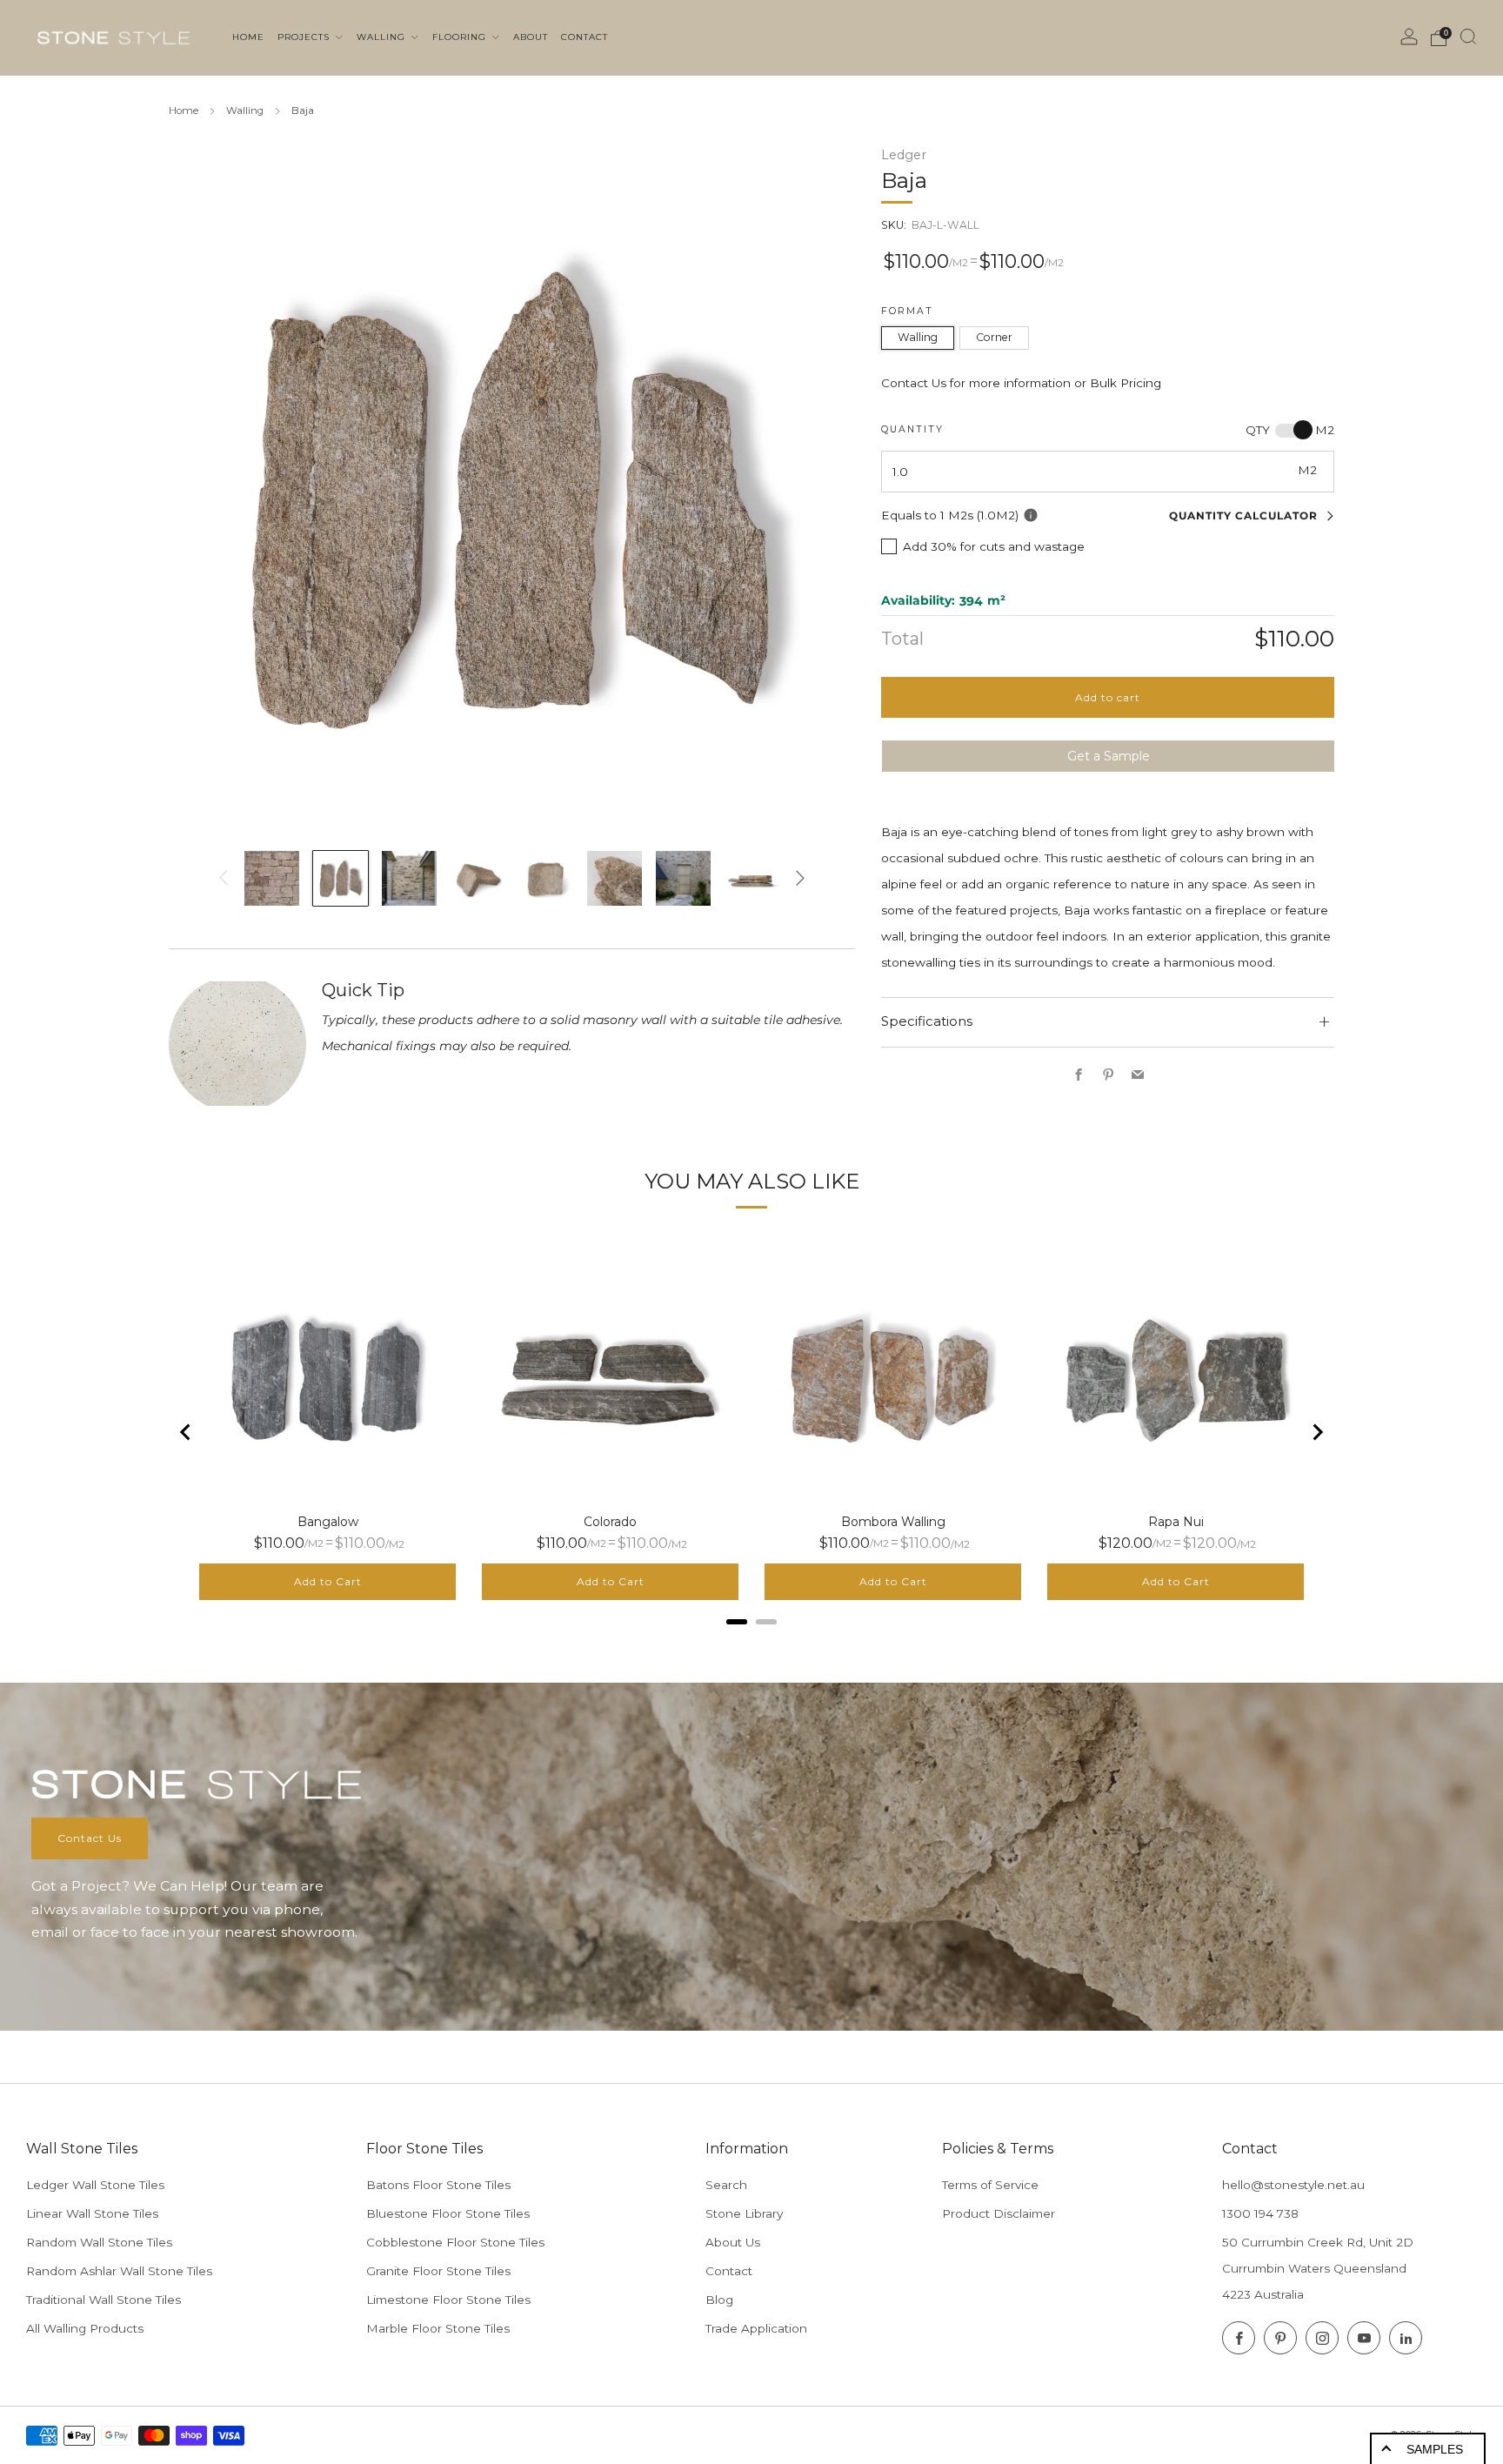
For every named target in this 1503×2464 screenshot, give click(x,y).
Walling (383, 37)
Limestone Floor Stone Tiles (448, 2300)
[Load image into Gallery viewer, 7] (683, 878)
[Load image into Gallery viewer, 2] (341, 878)
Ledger (904, 155)
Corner (994, 336)
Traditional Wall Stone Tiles (104, 2300)
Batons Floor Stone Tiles (438, 2185)
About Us (733, 2242)
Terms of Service (990, 2185)
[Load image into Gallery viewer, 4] (477, 878)
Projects (305, 37)
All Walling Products (85, 2328)
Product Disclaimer (999, 2213)
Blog (719, 2300)
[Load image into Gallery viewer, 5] (546, 878)
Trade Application (756, 2328)
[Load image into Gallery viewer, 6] (615, 878)
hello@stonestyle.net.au (1293, 2185)
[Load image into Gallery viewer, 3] (409, 878)
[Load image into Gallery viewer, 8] (752, 878)
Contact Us (90, 1838)
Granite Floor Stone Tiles (438, 2271)
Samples (1435, 2449)
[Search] (1468, 37)
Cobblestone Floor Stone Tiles (455, 2242)
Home (184, 110)
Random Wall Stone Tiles (99, 2242)
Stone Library (744, 2213)
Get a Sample (1109, 755)
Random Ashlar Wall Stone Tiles (119, 2271)
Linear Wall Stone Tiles (92, 2213)
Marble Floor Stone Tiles (438, 2328)
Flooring (461, 37)
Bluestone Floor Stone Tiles (448, 2213)
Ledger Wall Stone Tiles (95, 2185)
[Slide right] (800, 878)
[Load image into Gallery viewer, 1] (272, 878)
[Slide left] (224, 878)
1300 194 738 (1260, 2213)
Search (726, 2185)
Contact (729, 2271)
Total (902, 638)
